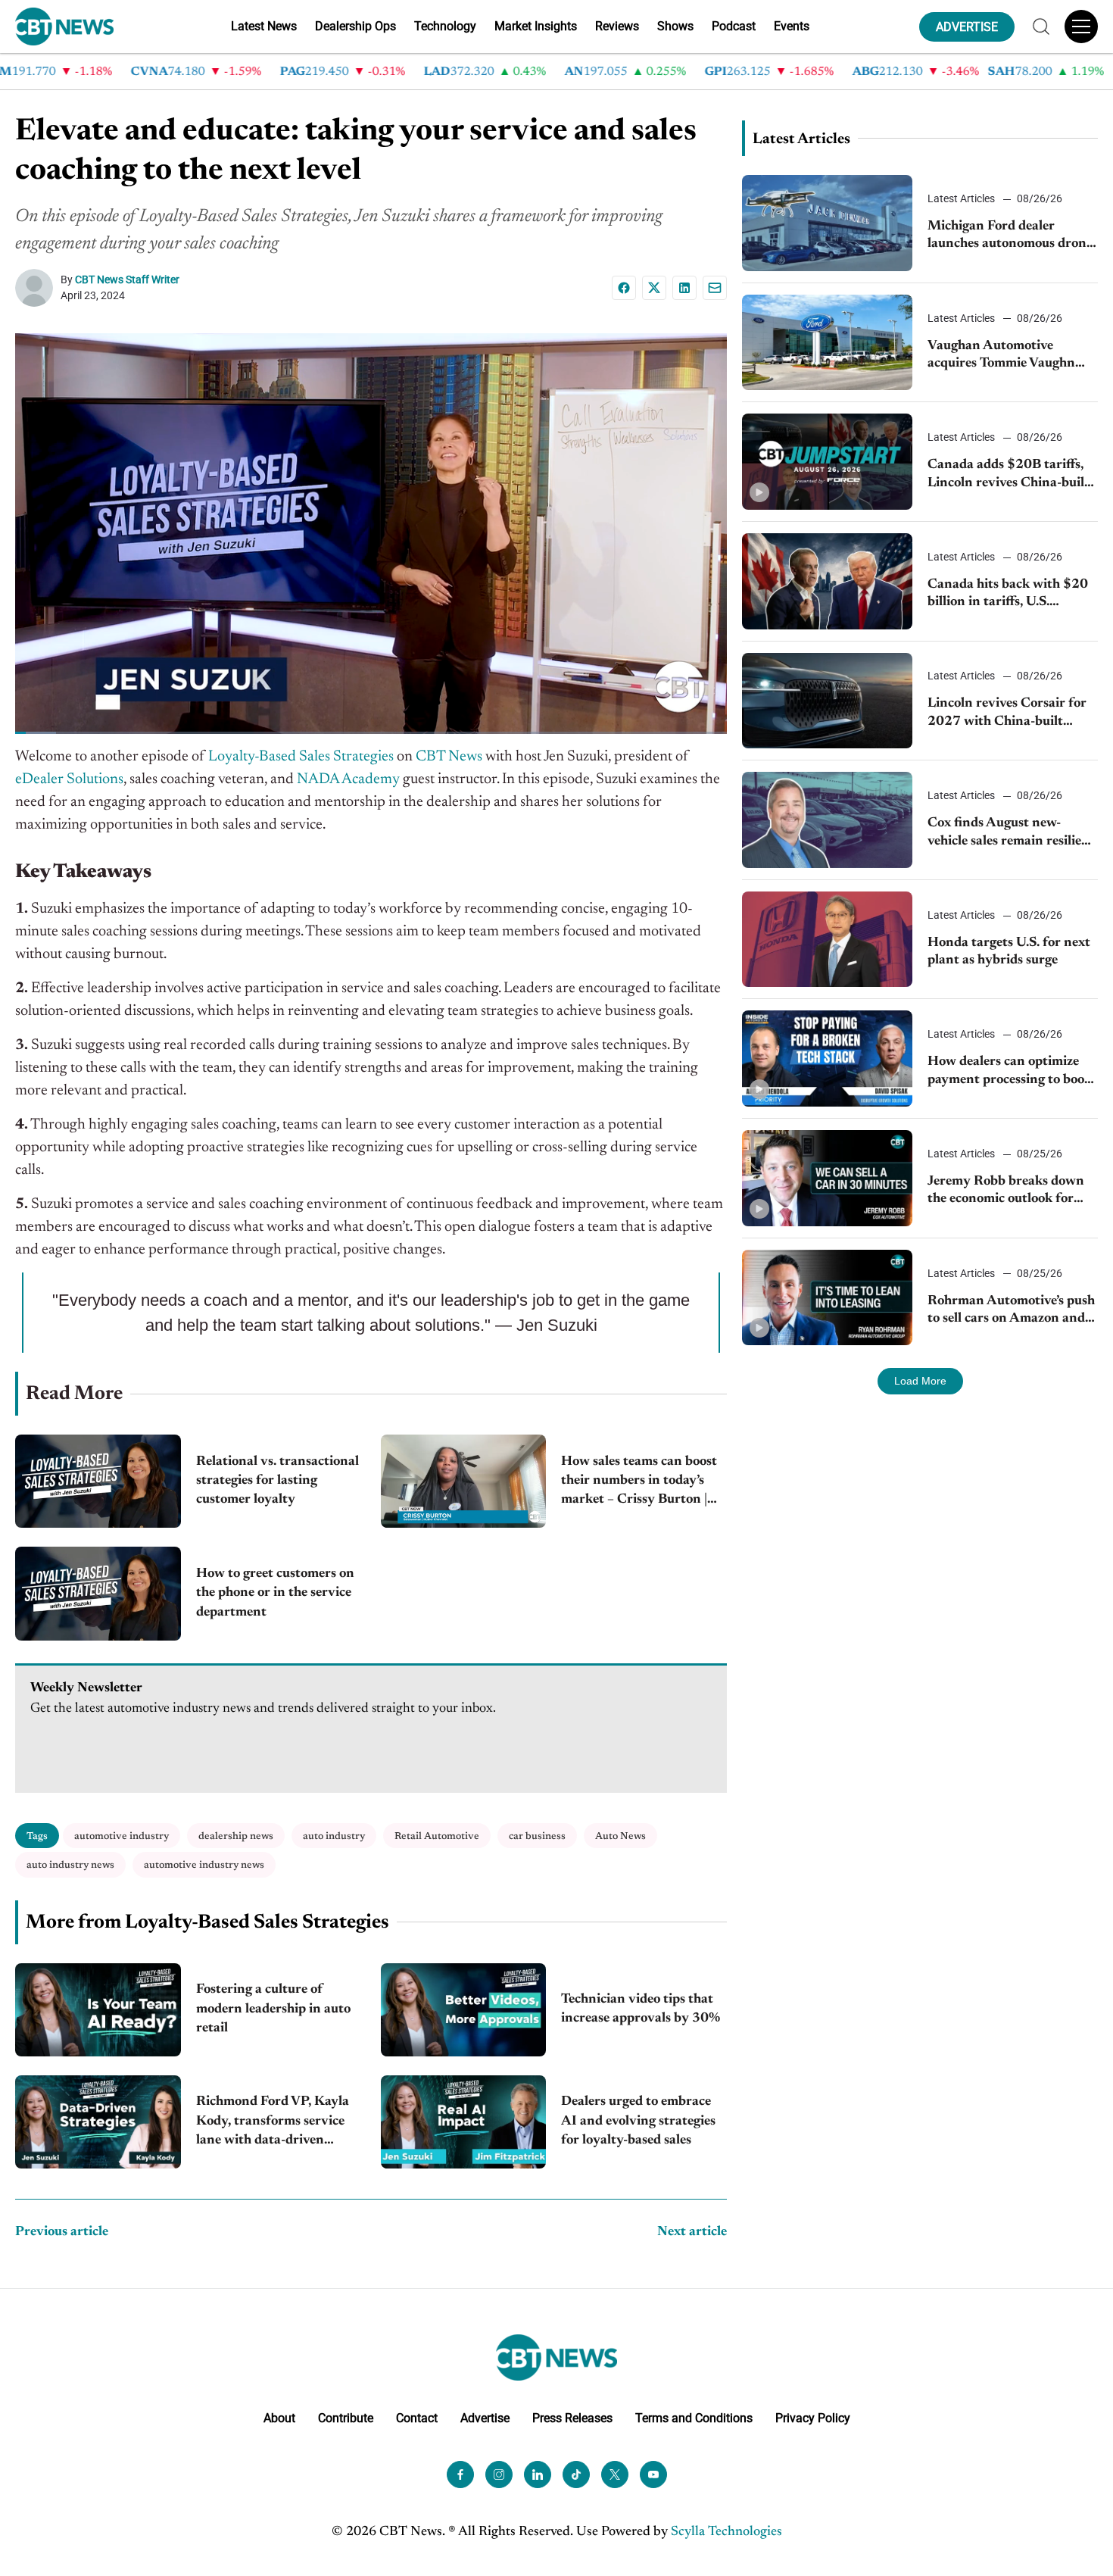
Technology (445, 26)
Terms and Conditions (694, 2418)
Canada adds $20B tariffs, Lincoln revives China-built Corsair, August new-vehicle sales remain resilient (1009, 475)
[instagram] (499, 2474)
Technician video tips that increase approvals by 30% (641, 2009)
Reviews (617, 26)
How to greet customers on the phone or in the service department (275, 1593)
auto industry (334, 1836)
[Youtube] (653, 2474)
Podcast (734, 26)
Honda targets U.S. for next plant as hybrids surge (1009, 952)
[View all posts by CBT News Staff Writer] (38, 288)
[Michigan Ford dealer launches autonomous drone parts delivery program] (827, 223)
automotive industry (122, 1836)
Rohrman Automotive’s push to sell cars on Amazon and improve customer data (1011, 1311)
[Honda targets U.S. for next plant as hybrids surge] (827, 940)
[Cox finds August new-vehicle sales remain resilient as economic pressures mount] (827, 820)
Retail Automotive (437, 1836)
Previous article (62, 2232)
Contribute (346, 2418)
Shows (675, 26)
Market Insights (536, 26)
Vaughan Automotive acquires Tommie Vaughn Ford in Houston (1001, 356)
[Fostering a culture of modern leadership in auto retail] (98, 2010)
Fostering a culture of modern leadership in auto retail (273, 2009)
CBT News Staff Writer (127, 279)
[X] (654, 288)
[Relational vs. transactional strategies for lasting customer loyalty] (98, 1481)
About (279, 2418)
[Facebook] (624, 288)
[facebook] (460, 2474)
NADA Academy (348, 779)
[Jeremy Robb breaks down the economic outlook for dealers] (827, 1178)
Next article (692, 2232)
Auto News (620, 1836)
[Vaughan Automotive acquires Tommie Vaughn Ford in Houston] (827, 343)
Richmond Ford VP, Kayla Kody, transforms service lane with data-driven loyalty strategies (273, 2123)
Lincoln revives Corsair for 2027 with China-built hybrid (1007, 714)
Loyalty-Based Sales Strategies (301, 757)
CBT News (449, 757)
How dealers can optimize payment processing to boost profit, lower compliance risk (1012, 1072)
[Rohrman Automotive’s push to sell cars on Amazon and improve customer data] (827, 1298)
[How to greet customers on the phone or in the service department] (98, 1593)
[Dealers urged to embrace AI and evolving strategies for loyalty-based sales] (464, 2122)
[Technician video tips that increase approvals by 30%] (464, 2010)
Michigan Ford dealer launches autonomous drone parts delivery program (1010, 237)
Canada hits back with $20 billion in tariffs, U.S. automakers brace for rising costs (1009, 595)
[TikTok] (576, 2474)
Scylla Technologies (726, 2531)
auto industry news (70, 1865)
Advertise (485, 2418)
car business (537, 1836)
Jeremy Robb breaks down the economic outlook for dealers (1006, 1192)
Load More (920, 1381)
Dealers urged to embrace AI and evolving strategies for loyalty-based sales (638, 2121)
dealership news (236, 1836)
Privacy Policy (813, 2418)
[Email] (715, 288)
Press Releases (572, 2418)
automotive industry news (204, 1865)
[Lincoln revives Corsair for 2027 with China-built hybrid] (827, 701)
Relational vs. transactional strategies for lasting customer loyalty (277, 1481)
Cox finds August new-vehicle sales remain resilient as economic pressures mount (1011, 834)
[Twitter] (615, 2474)
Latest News (264, 26)
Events (792, 26)
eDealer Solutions (69, 779)
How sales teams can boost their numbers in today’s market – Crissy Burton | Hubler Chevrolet (639, 1483)
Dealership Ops (355, 26)
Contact (417, 2418)
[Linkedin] (684, 288)
